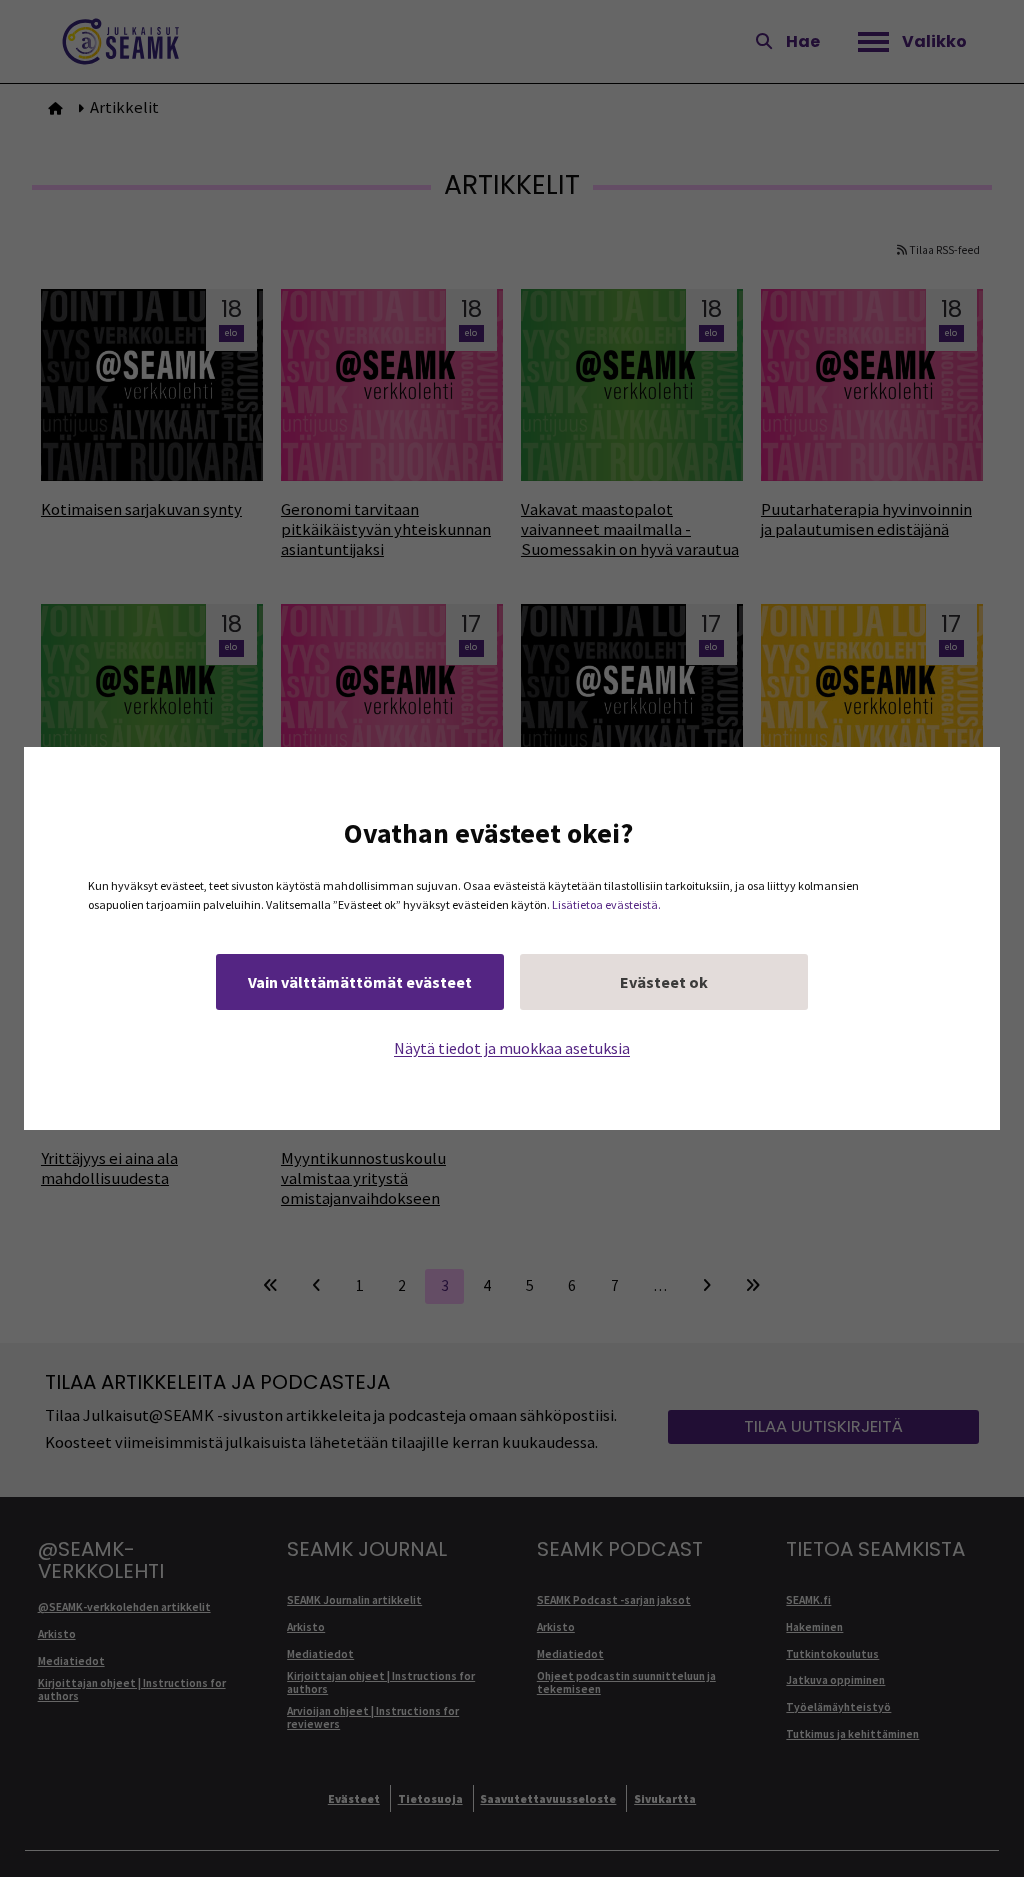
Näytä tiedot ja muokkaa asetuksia (512, 1048)
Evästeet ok (664, 982)
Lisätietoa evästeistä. (606, 904)
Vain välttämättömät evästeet (360, 982)
